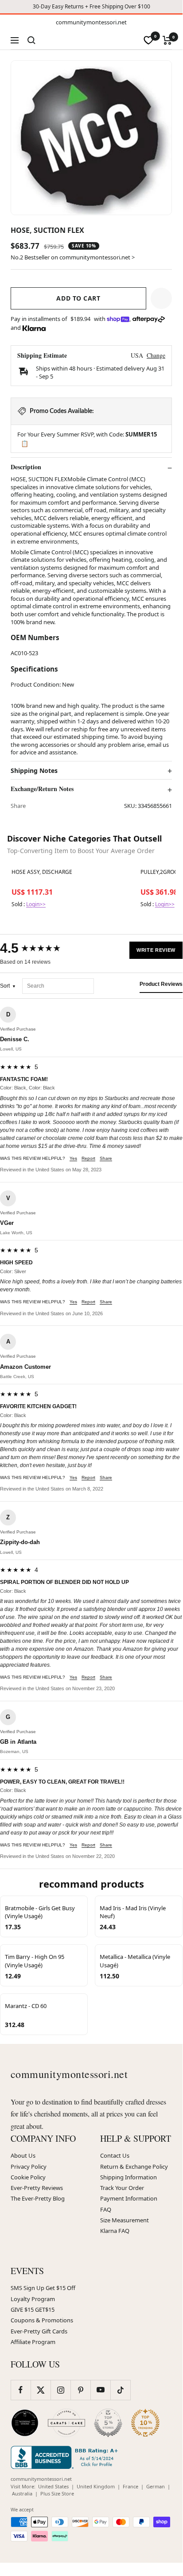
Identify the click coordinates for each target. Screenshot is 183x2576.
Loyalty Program (33, 2299)
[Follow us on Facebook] (21, 2390)
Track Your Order (122, 2188)
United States (53, 2486)
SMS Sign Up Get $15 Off (43, 2288)
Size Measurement (125, 2220)
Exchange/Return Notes (42, 789)
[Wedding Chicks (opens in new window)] (25, 2423)
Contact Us (115, 2155)
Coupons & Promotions (42, 2320)
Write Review (156, 950)
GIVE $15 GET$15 (33, 2310)
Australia (22, 2493)
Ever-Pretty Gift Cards (39, 2331)
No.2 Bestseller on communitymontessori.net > (73, 257)
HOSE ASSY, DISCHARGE (42, 872)
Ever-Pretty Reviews (37, 2188)
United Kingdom (96, 2486)
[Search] (31, 40)
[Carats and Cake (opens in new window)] (66, 2423)
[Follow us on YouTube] (100, 2390)
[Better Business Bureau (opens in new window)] (66, 2457)
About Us (23, 2155)
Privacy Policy (29, 2167)
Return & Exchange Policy (134, 2167)
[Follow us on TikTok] (120, 2390)
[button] (161, 298)
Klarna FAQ (115, 2231)
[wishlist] (148, 40)
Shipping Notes (34, 771)
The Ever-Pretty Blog (38, 2198)
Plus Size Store (57, 2493)
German (156, 2486)
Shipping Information (128, 2177)
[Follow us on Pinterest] (80, 2390)
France (130, 2486)
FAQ (106, 2209)
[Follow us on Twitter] (41, 2390)
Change (156, 355)
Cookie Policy (28, 2177)
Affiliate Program (33, 2342)
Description (26, 467)
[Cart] (167, 40)
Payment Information (129, 2198)
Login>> (36, 904)
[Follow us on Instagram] (60, 2390)
